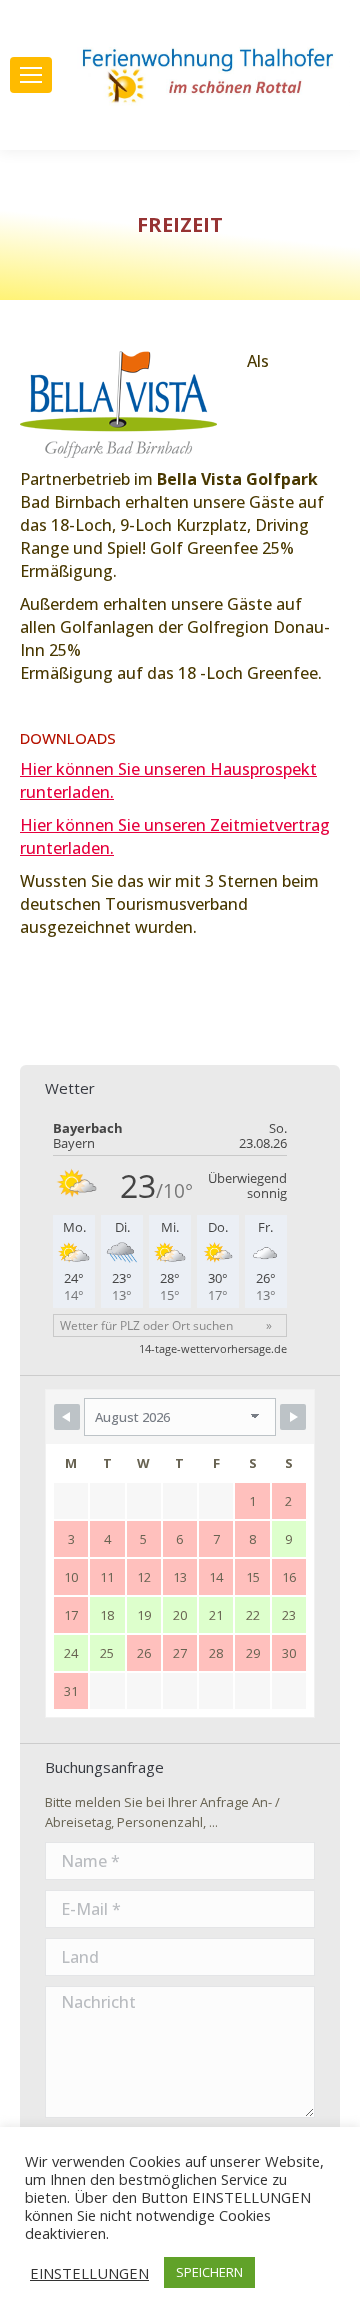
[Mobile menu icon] (31, 75)
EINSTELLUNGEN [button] (89, 2273)
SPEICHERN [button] (209, 2272)
